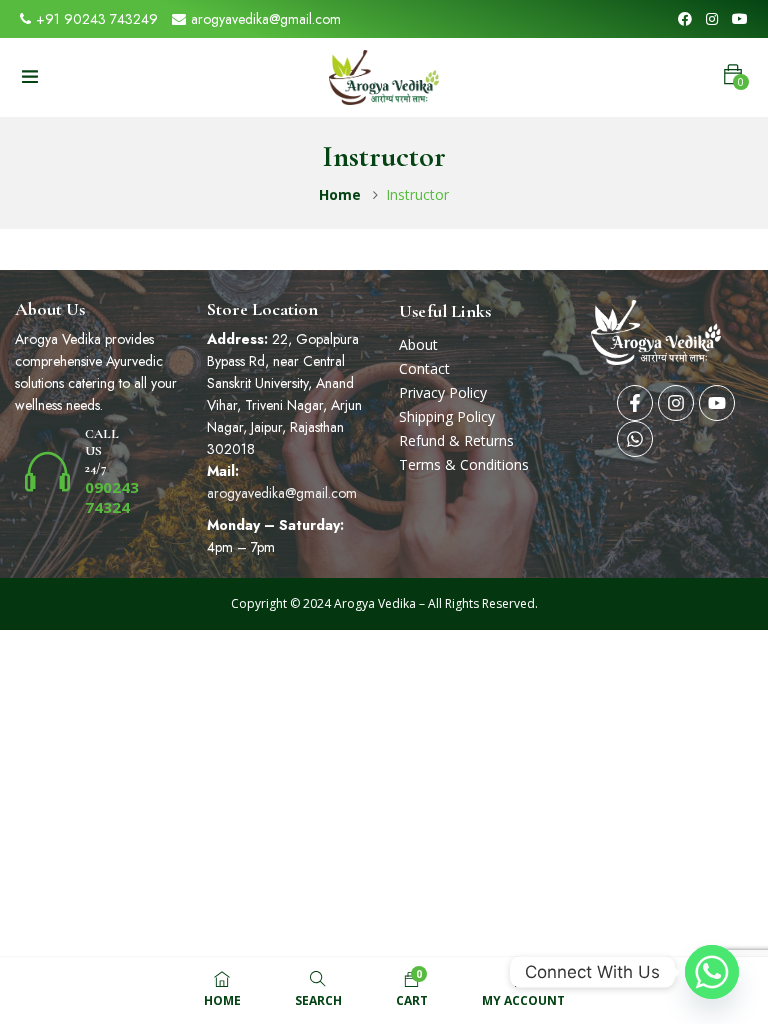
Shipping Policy (447, 416)
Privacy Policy (443, 392)
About (418, 344)
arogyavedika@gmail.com (266, 19)
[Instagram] (676, 403)
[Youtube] (717, 403)
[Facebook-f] (635, 403)
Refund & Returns (456, 440)
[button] (733, 74)
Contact (424, 368)
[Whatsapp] (635, 439)
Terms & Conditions (464, 464)
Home (340, 194)
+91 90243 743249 (97, 19)
